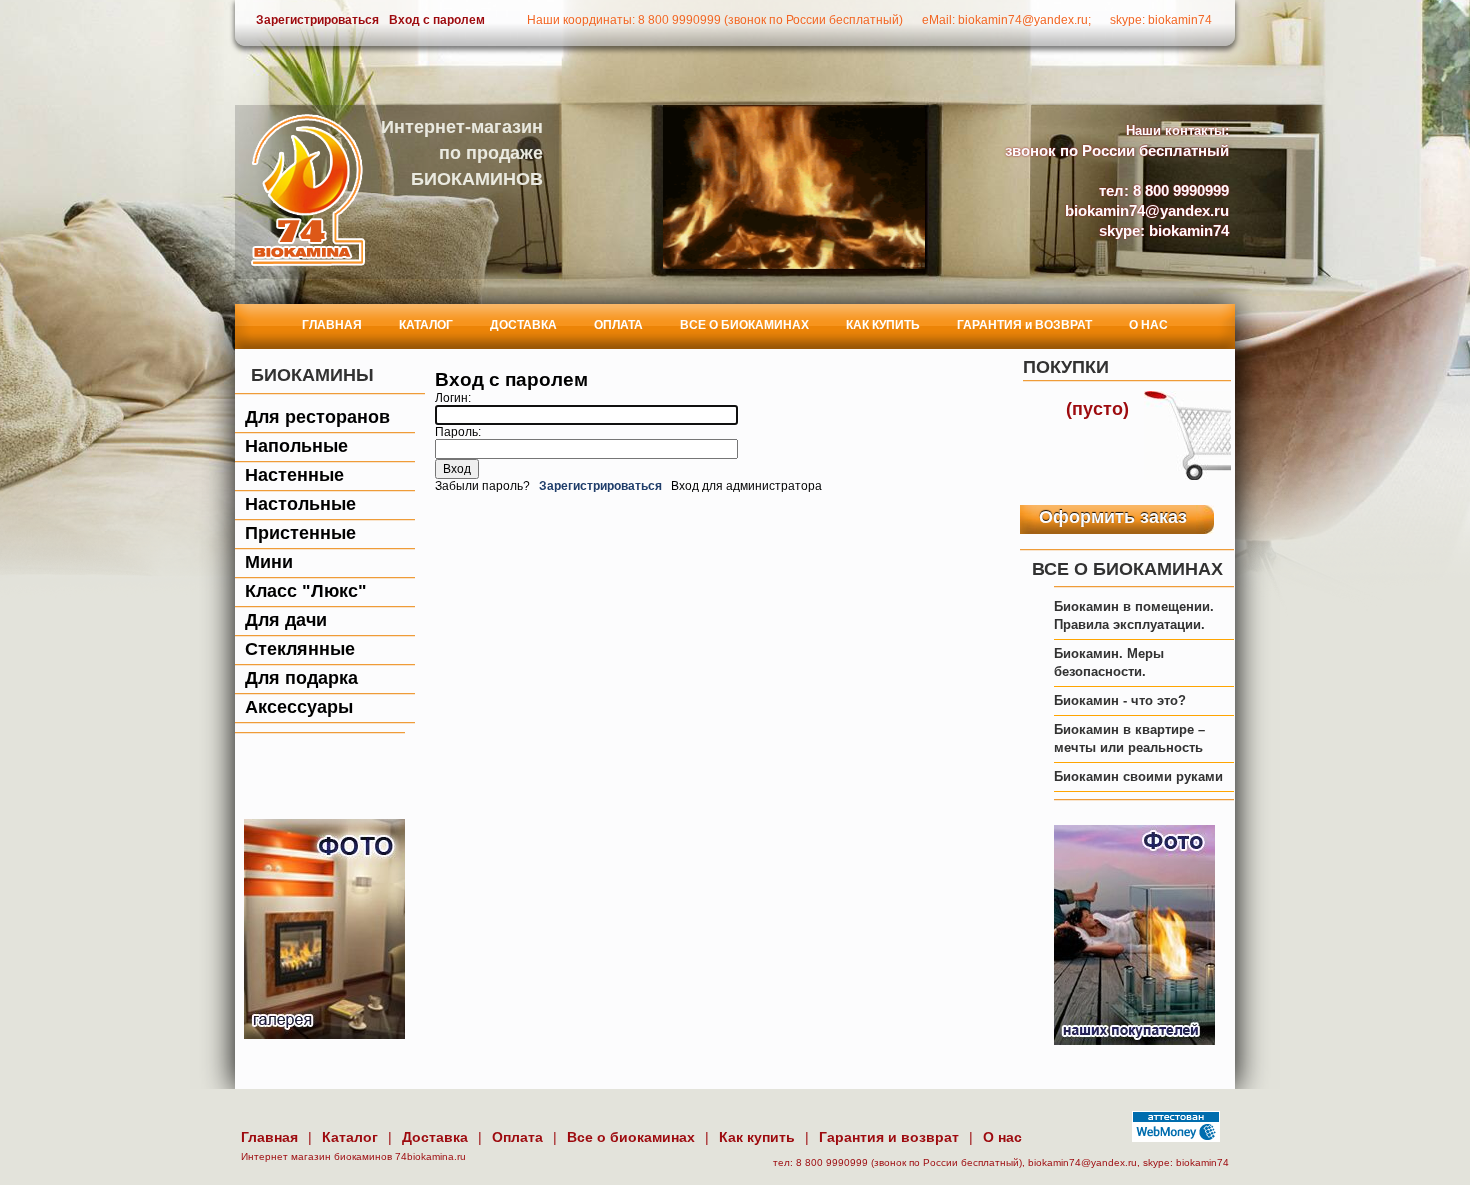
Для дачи (286, 620)
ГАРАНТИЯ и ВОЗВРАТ (1024, 325)
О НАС (1148, 325)
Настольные (300, 504)
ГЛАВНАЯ (332, 325)
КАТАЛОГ (426, 325)
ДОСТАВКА (523, 325)
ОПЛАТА (618, 325)
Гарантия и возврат (889, 1137)
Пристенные (300, 533)
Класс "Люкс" (306, 591)
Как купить (757, 1137)
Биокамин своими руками (1138, 776)
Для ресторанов (317, 417)
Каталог (350, 1137)
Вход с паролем (437, 20)
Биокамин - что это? (1120, 700)
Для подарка (301, 678)
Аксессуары (299, 707)
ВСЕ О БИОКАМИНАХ (744, 325)
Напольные (296, 446)
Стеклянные (300, 649)
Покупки (1066, 367)
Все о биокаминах (631, 1137)
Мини (269, 562)
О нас (1002, 1137)
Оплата (517, 1137)
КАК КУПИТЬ (883, 325)
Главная (269, 1137)
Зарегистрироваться (317, 20)
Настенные (294, 475)
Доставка (435, 1137)
